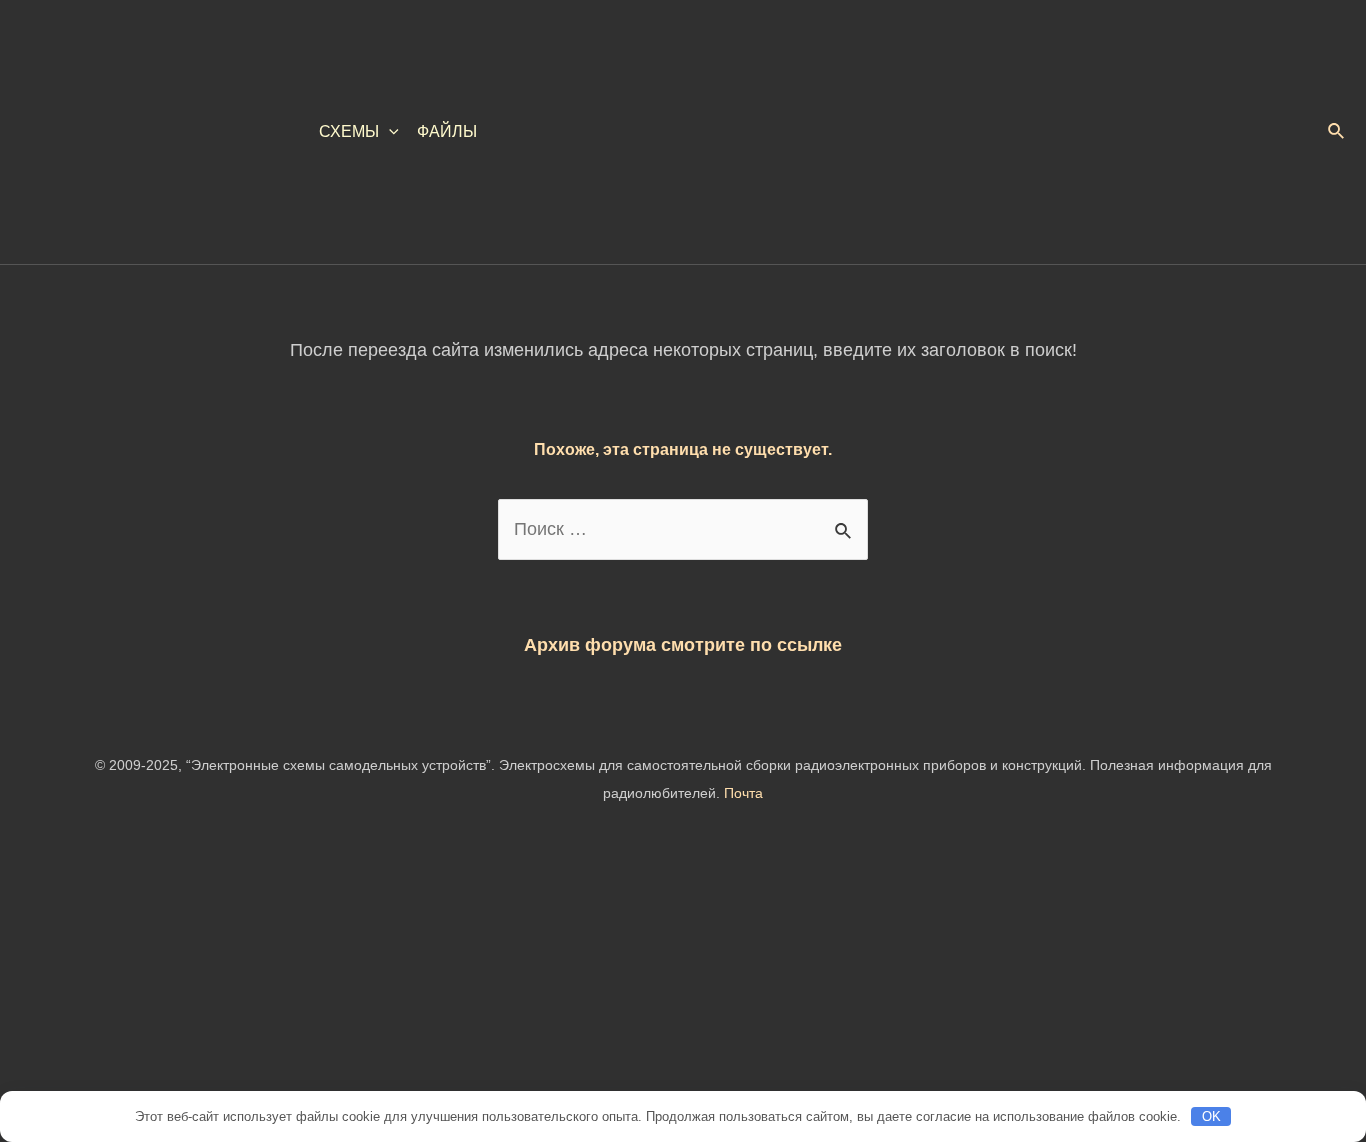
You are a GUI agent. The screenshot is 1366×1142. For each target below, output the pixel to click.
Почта (743, 793)
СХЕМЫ (349, 131)
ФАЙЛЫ (447, 131)
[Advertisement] (600, 994)
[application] (389, 132)
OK (1211, 1116)
